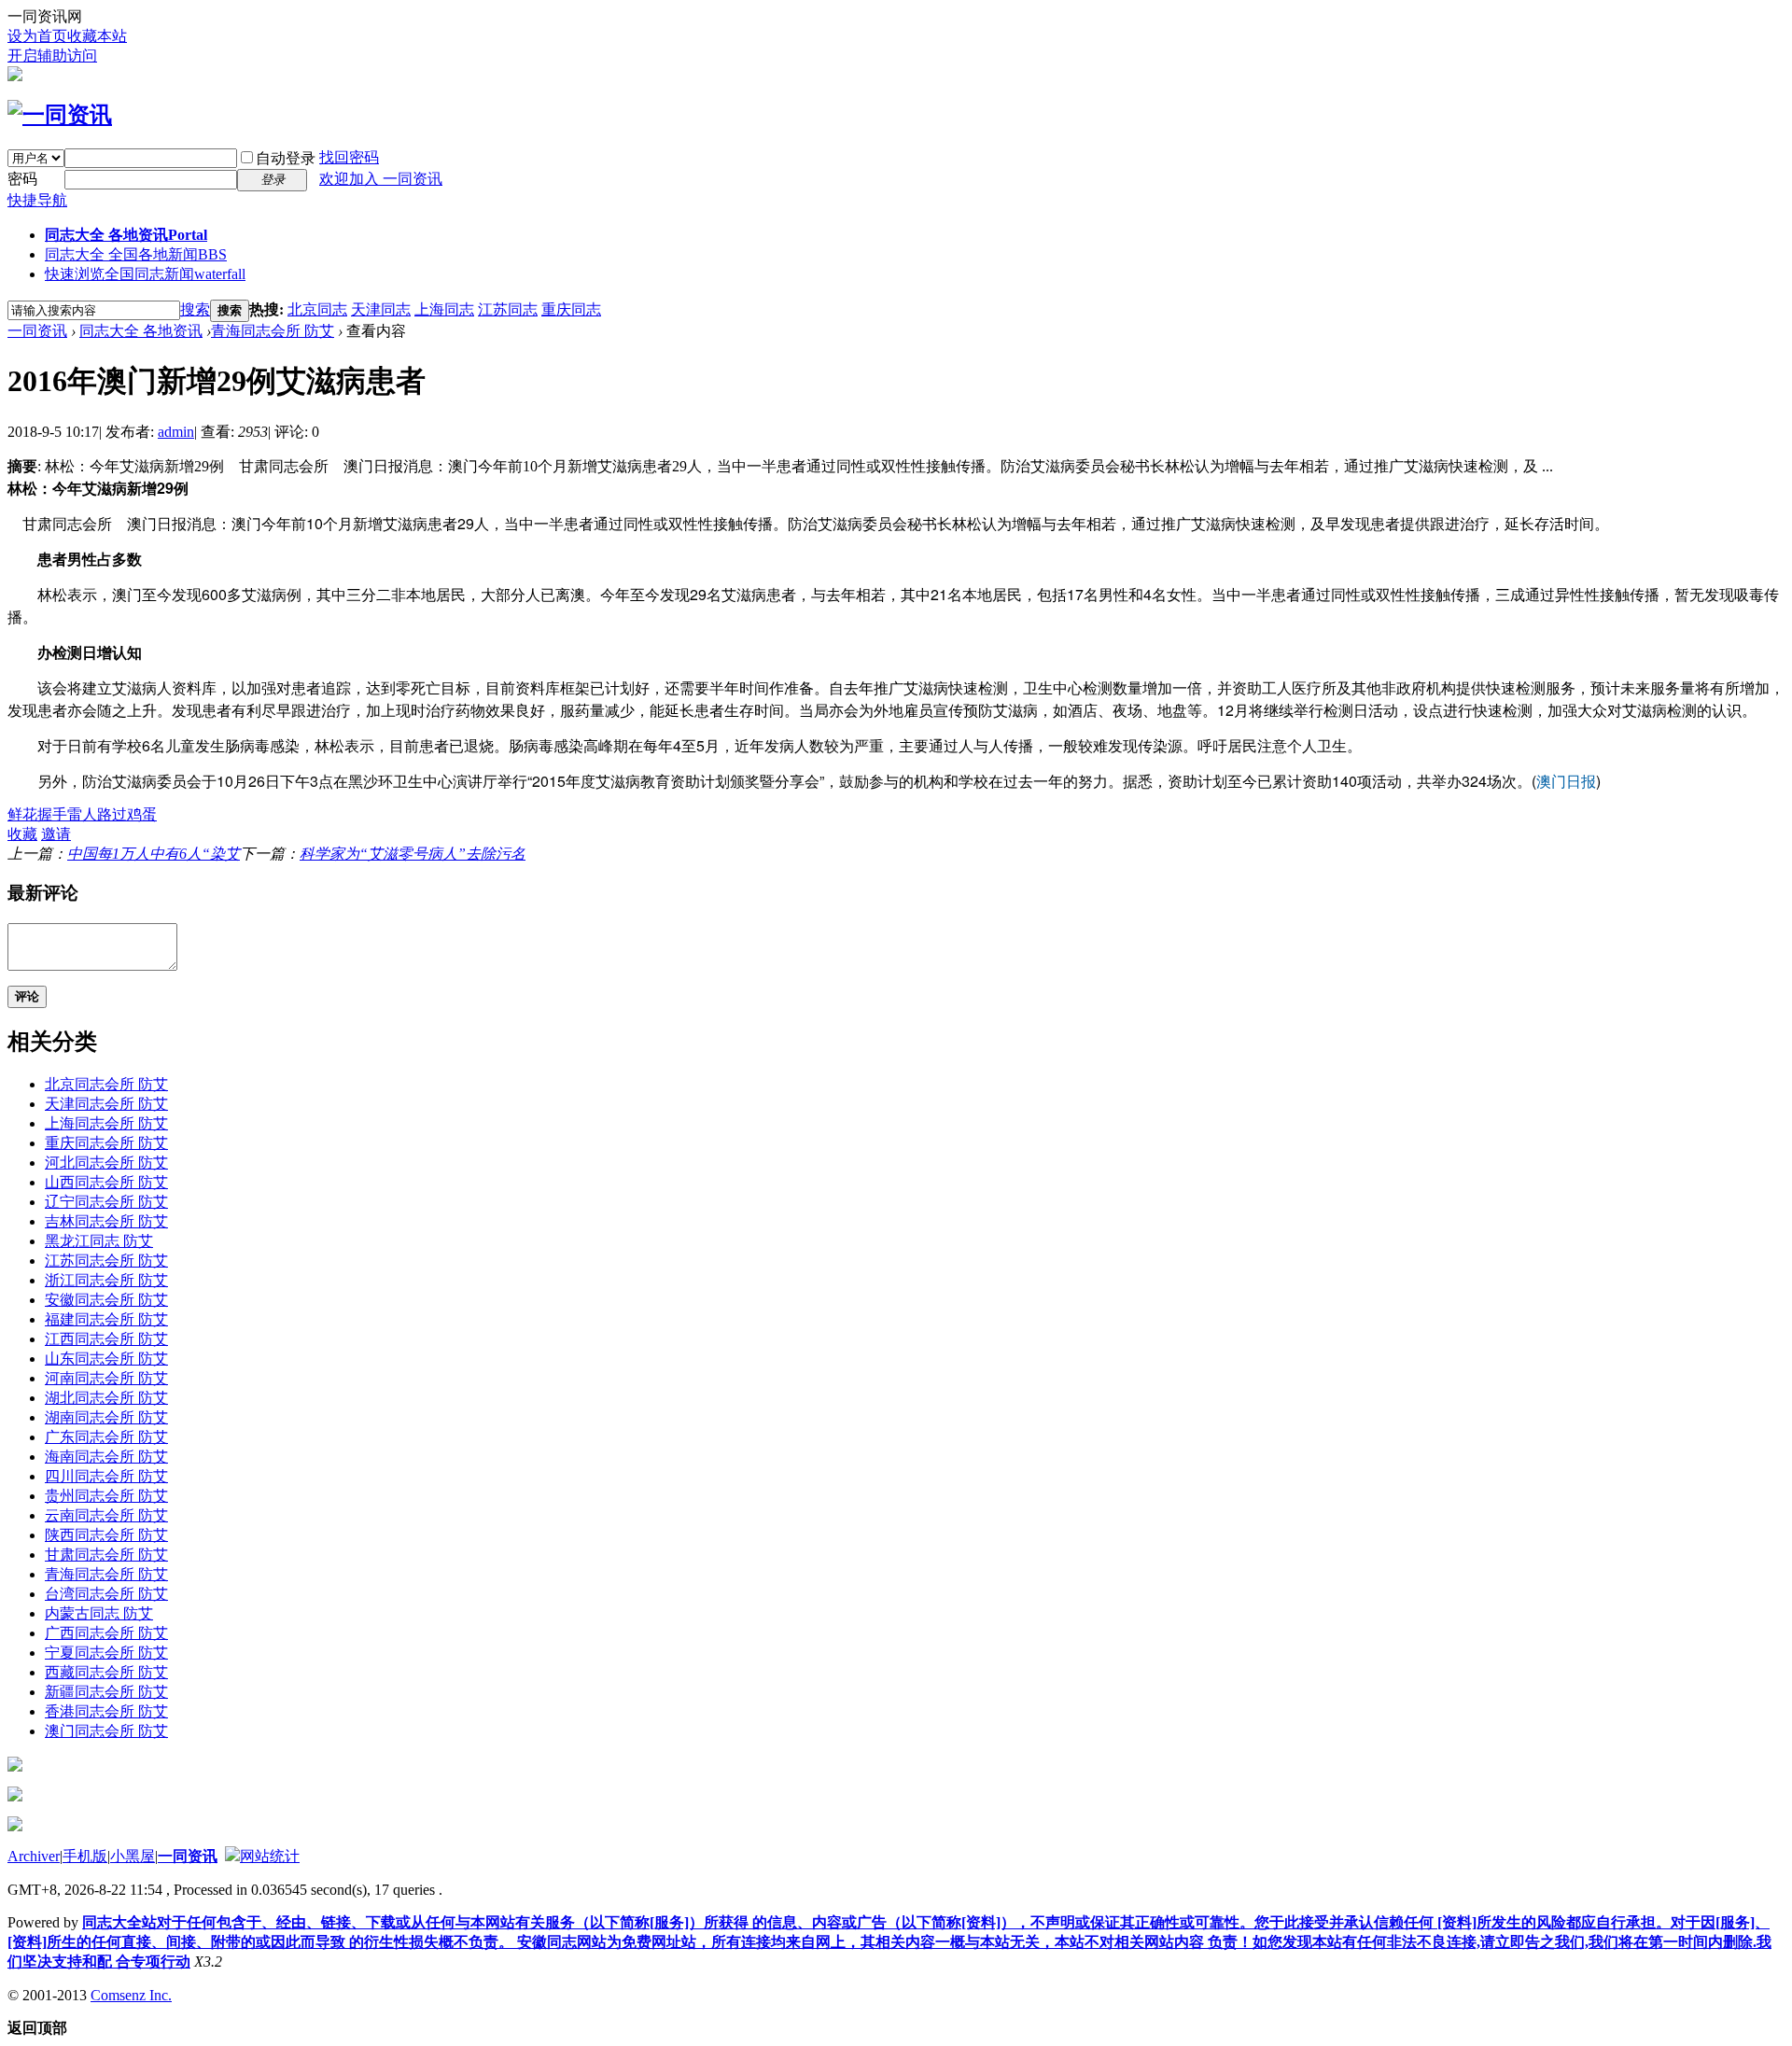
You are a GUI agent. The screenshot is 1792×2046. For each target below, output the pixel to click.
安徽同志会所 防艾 (106, 1300)
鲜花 (22, 814)
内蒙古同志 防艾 (99, 1613)
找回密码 (349, 157)
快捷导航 (37, 200)
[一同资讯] (60, 115)
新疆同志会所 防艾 (106, 1692)
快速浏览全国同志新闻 (145, 274)
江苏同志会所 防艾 (106, 1261)
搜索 (195, 309)
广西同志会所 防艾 (106, 1633)
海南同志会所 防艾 (106, 1457)
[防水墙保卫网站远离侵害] (232, 1856)
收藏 (22, 834)
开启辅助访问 (52, 56)
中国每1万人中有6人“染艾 (154, 854)
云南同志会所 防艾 (106, 1515)
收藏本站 (97, 36)
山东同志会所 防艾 (106, 1359)
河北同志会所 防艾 (106, 1163)
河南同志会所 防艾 (106, 1378)
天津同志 (381, 309)
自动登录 (286, 158)
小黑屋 (133, 1856)
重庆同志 (571, 309)
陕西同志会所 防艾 (106, 1535)
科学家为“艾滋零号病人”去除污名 (413, 854)
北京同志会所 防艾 (106, 1084)
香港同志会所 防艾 (106, 1711)
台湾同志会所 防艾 (106, 1594)
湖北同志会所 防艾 (106, 1398)
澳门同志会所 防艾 (106, 1731)
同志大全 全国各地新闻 (136, 254)
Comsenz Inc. (131, 1995)
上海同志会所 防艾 (106, 1123)
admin (176, 432)
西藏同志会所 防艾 (106, 1672)
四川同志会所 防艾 (106, 1476)
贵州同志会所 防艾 (106, 1496)
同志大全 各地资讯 (126, 235)
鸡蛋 (142, 814)
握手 (52, 814)
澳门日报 (1566, 781)
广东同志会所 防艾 (106, 1437)
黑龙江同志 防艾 (99, 1241)
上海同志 (444, 309)
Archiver (34, 1856)
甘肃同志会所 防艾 (106, 1555)
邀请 (56, 834)
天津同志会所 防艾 (106, 1104)
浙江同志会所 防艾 (106, 1280)
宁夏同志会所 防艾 (106, 1653)
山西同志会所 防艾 (106, 1182)
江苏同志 (508, 309)
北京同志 (317, 309)
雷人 (82, 814)
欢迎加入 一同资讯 (381, 179)
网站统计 (270, 1856)
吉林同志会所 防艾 (106, 1221)
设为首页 (37, 36)
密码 (22, 179)
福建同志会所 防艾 (106, 1319)
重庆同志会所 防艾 (106, 1143)
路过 (112, 814)
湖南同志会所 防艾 (106, 1417)
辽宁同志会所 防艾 (106, 1202)
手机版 (85, 1856)
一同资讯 (37, 331)
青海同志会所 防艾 (273, 331)
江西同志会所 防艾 (106, 1339)
